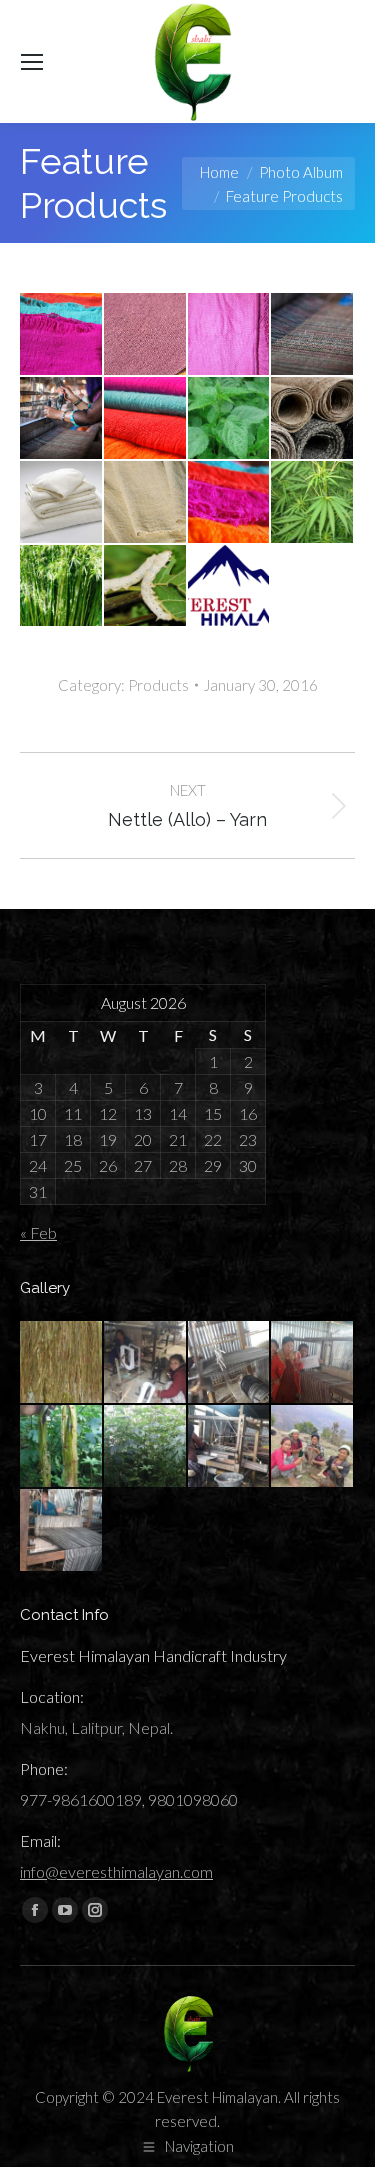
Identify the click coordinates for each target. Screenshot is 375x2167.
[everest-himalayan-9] (146, 1363)
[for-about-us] (62, 335)
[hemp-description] (313, 503)
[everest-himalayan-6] (62, 1447)
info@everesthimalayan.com (116, 1871)
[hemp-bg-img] (146, 503)
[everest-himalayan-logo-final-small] (230, 587)
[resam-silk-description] (146, 587)
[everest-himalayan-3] (313, 1447)
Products (158, 685)
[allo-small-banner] (313, 335)
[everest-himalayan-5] (146, 1447)
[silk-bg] (230, 503)
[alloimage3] (62, 419)
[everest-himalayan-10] (62, 1363)
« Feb (38, 1232)
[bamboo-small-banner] (230, 335)
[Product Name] (146, 335)
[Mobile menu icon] (32, 62)
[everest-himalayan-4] (230, 1447)
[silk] (146, 419)
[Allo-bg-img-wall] (313, 419)
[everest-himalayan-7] (313, 1363)
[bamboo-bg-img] (62, 503)
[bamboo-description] (62, 587)
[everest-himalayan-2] (62, 1531)
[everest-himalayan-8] (230, 1363)
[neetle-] (230, 419)
